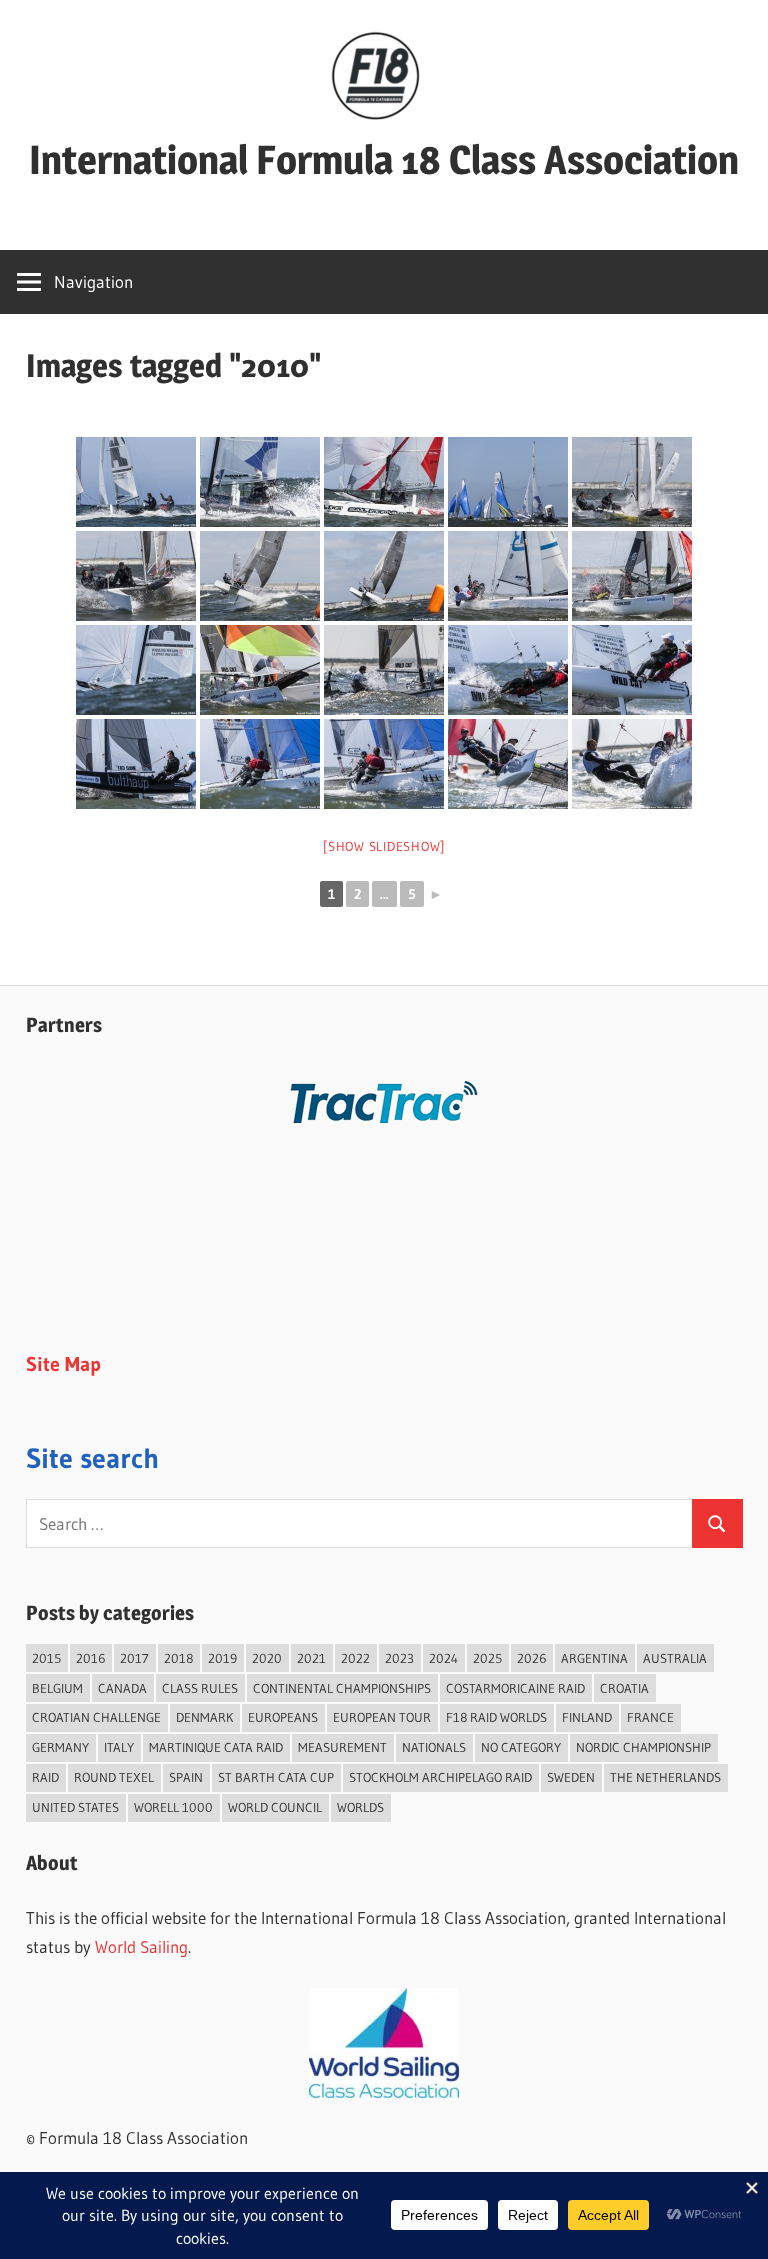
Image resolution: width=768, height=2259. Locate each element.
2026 (531, 1658)
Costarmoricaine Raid (515, 1688)
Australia (675, 1658)
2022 (355, 1658)
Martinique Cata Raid (216, 1747)
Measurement (342, 1747)
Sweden (571, 1777)
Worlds (360, 1807)
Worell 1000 (173, 1807)
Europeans (283, 1717)
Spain (186, 1777)
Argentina (594, 1658)
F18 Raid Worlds (496, 1717)
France (650, 1717)
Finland (587, 1717)
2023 (399, 1658)
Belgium (57, 1688)
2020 (267, 1658)
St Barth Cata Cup (276, 1777)
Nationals (434, 1747)
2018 (178, 1658)
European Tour (382, 1717)
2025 (487, 1658)
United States (75, 1807)
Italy (119, 1747)
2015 (46, 1658)
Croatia (624, 1688)
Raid (45, 1777)
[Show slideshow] (384, 846)
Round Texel (114, 1777)
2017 (134, 1658)
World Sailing (141, 1946)
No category (521, 1747)
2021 (311, 1658)
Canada (122, 1688)
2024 (443, 1658)
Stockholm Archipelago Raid (440, 1777)
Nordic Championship (643, 1747)
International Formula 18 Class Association (384, 159)
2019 (222, 1658)
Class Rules (200, 1688)
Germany (60, 1747)
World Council (275, 1807)
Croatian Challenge (96, 1717)
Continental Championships (342, 1688)
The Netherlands (665, 1777)
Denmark (204, 1717)
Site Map (63, 1364)
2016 (90, 1658)
